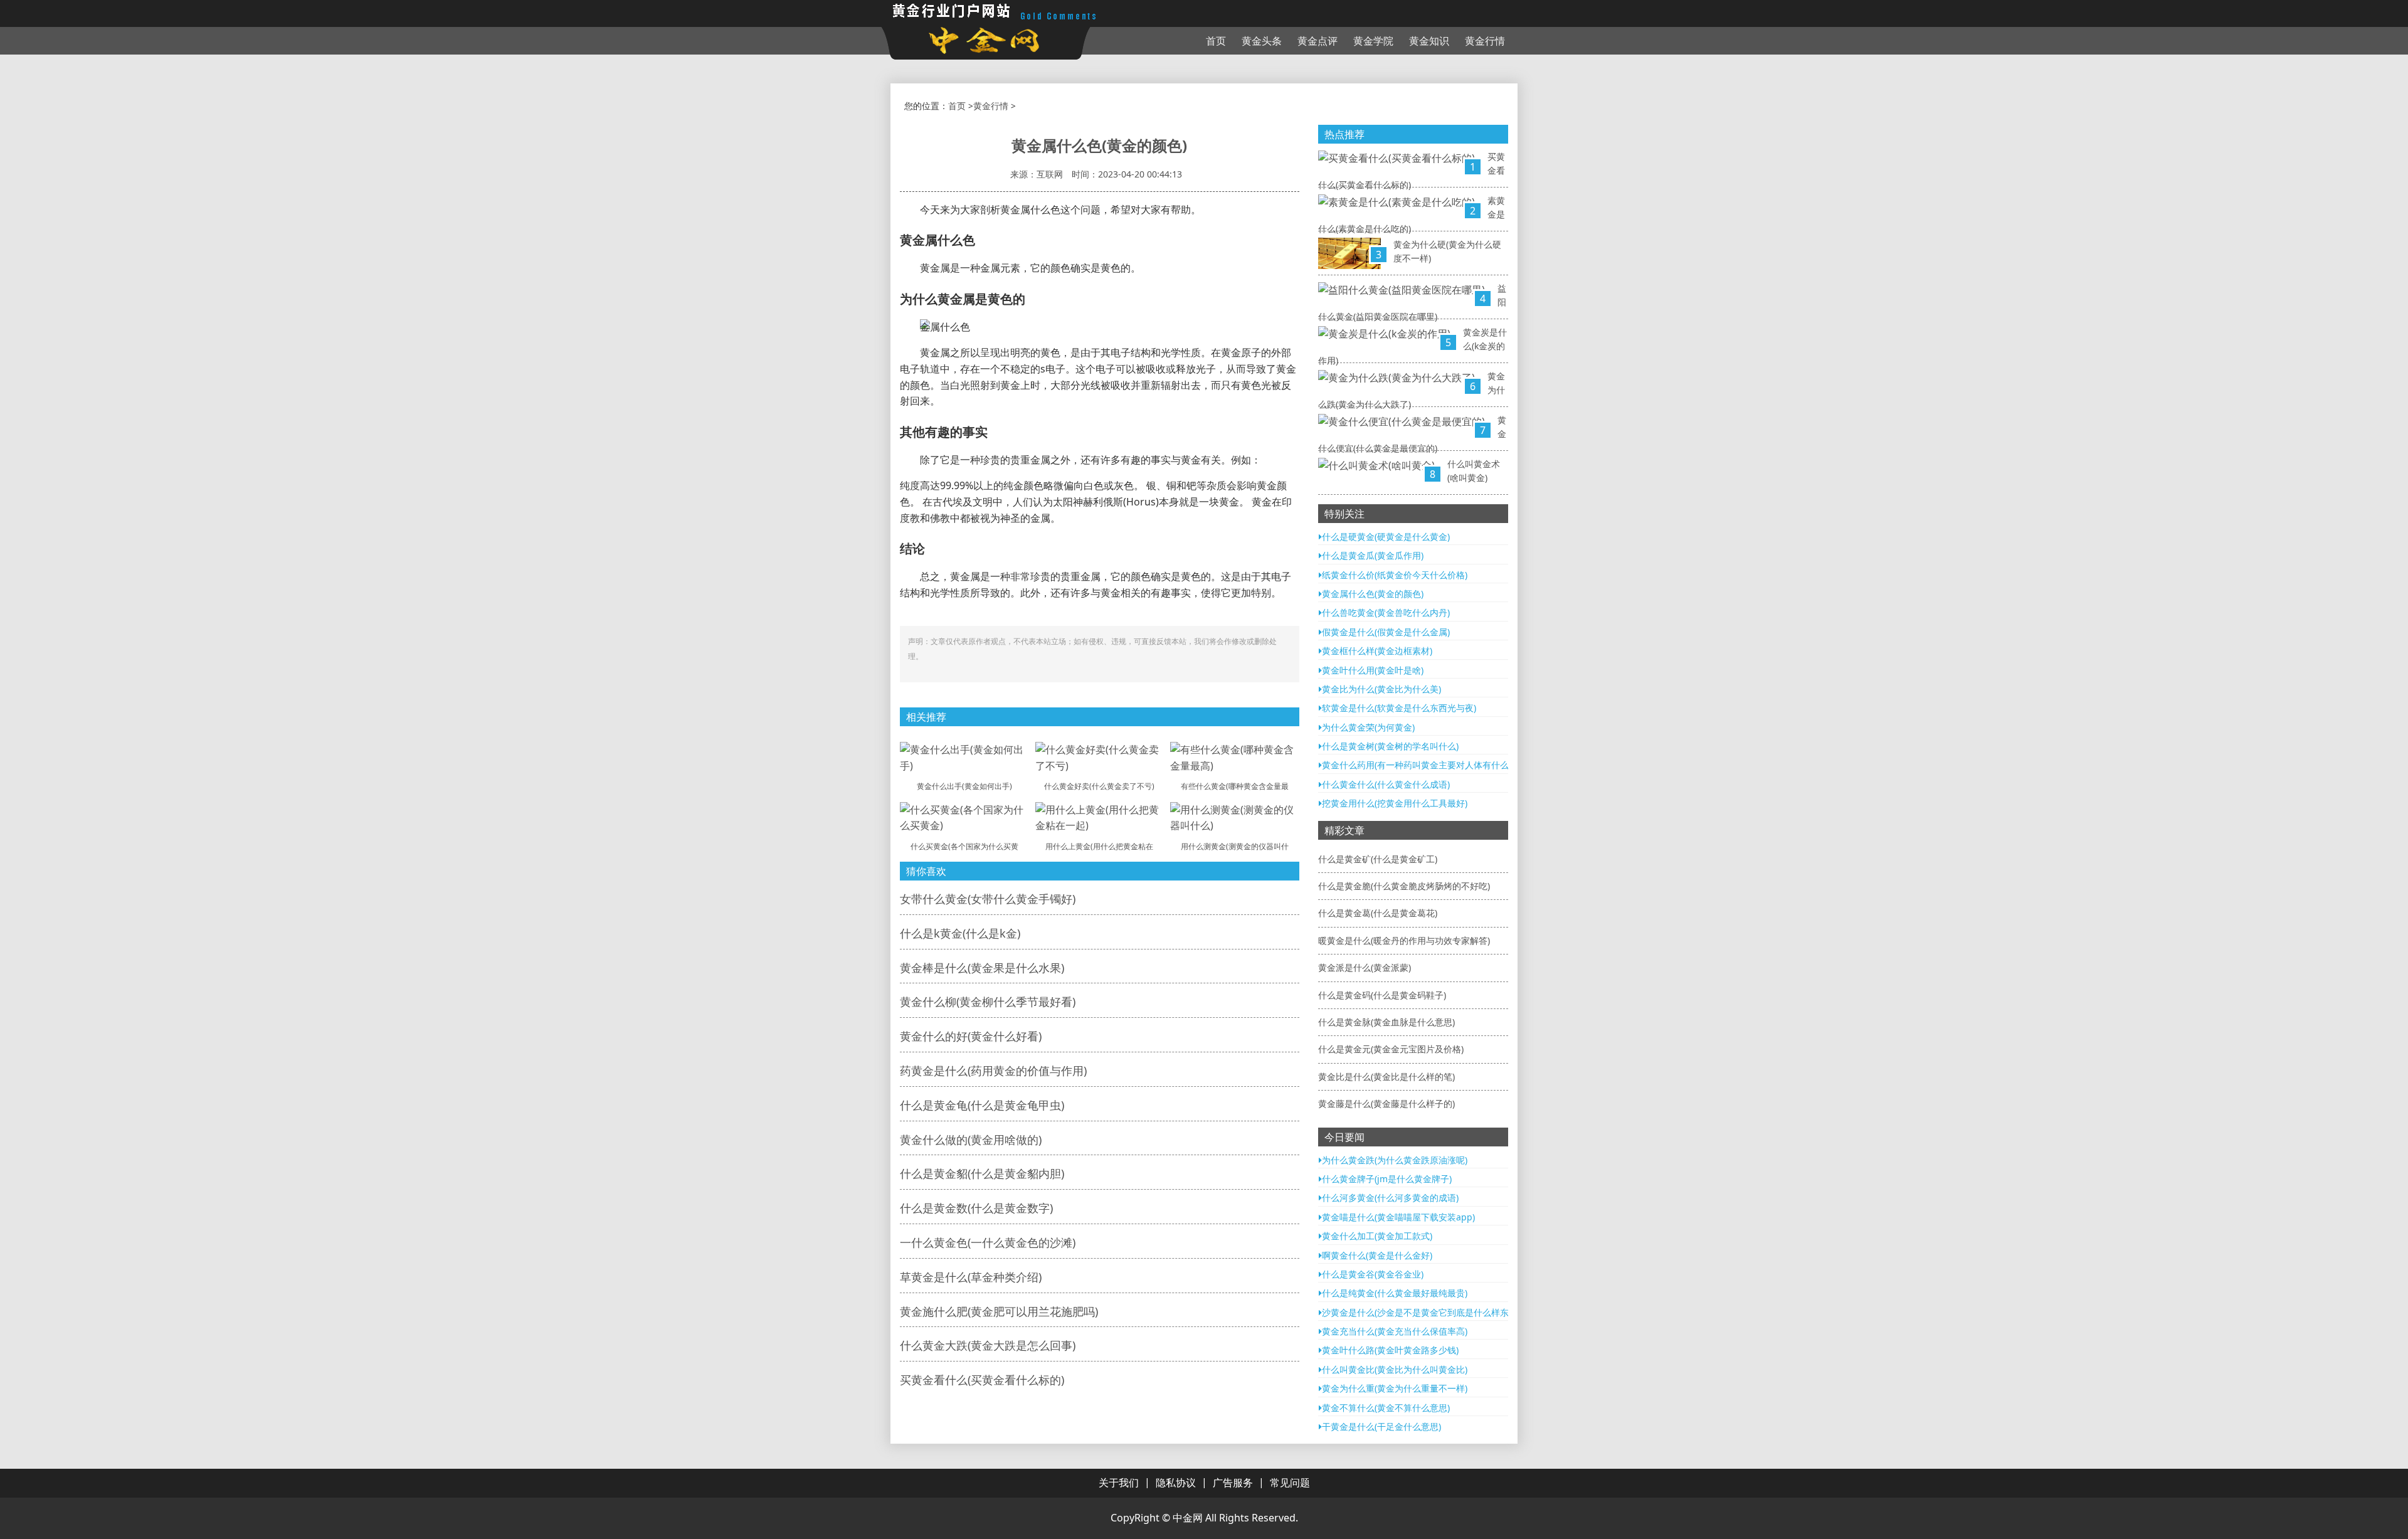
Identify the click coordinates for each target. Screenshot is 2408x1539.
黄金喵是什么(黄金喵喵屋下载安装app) (1398, 1217)
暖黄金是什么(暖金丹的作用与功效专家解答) (1404, 940)
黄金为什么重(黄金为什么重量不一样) (1395, 1388)
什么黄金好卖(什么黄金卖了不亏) (1099, 786)
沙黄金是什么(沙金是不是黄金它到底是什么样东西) (1421, 1312)
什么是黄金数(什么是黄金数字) (976, 1208)
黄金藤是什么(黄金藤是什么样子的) (1386, 1103)
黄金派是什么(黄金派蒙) (1365, 967)
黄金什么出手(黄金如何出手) (964, 786)
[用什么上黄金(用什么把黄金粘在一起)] (1100, 817)
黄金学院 (1373, 41)
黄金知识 (1429, 41)
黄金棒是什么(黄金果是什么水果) (982, 968)
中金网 (1188, 1518)
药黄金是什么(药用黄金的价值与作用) (993, 1071)
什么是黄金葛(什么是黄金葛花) (1378, 913)
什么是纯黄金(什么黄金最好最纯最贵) (1395, 1293)
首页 (1216, 41)
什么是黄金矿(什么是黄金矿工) (1378, 859)
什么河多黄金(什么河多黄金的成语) (1390, 1198)
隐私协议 (1176, 1483)
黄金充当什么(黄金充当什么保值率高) (1395, 1331)
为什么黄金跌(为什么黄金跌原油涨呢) (1395, 1160)
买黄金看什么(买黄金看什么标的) (982, 1380)
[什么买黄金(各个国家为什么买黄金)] (964, 817)
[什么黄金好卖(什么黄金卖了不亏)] (1100, 757)
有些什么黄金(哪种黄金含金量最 (1235, 786)
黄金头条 (1262, 41)
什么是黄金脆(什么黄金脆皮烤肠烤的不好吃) (1404, 886)
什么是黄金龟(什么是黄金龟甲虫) (982, 1105)
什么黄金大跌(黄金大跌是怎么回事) (988, 1345)
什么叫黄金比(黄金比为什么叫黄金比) (1395, 1369)
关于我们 (1119, 1483)
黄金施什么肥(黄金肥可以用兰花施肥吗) (999, 1311)
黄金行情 (1485, 41)
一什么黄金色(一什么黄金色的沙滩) (988, 1242)
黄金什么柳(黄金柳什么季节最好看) (988, 1002)
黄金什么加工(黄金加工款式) (1377, 1236)
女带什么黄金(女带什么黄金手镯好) (988, 899)
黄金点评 (1318, 41)
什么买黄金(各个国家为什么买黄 (964, 846)
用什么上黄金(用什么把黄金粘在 (1099, 846)
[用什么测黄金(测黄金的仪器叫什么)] (1235, 817)
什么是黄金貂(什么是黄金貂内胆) (982, 1173)
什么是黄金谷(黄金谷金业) (1373, 1274)
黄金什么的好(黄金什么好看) (971, 1036)
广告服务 (1233, 1483)
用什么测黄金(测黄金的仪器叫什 (1235, 846)
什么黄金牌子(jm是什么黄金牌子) (1387, 1179)
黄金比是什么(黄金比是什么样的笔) (1386, 1076)
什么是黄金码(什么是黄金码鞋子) (1382, 995)
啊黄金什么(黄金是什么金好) (1377, 1255)
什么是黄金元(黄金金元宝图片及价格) (1391, 1049)
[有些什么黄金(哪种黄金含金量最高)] (1235, 757)
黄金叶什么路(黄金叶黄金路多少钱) (1390, 1350)
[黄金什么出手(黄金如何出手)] (964, 757)
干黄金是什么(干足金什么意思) (1381, 1426)
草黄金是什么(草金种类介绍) (971, 1277)
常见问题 (1290, 1483)
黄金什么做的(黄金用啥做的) (971, 1140)
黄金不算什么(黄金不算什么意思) (1386, 1408)
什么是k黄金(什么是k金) (960, 933)
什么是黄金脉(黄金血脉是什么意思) (1386, 1022)
